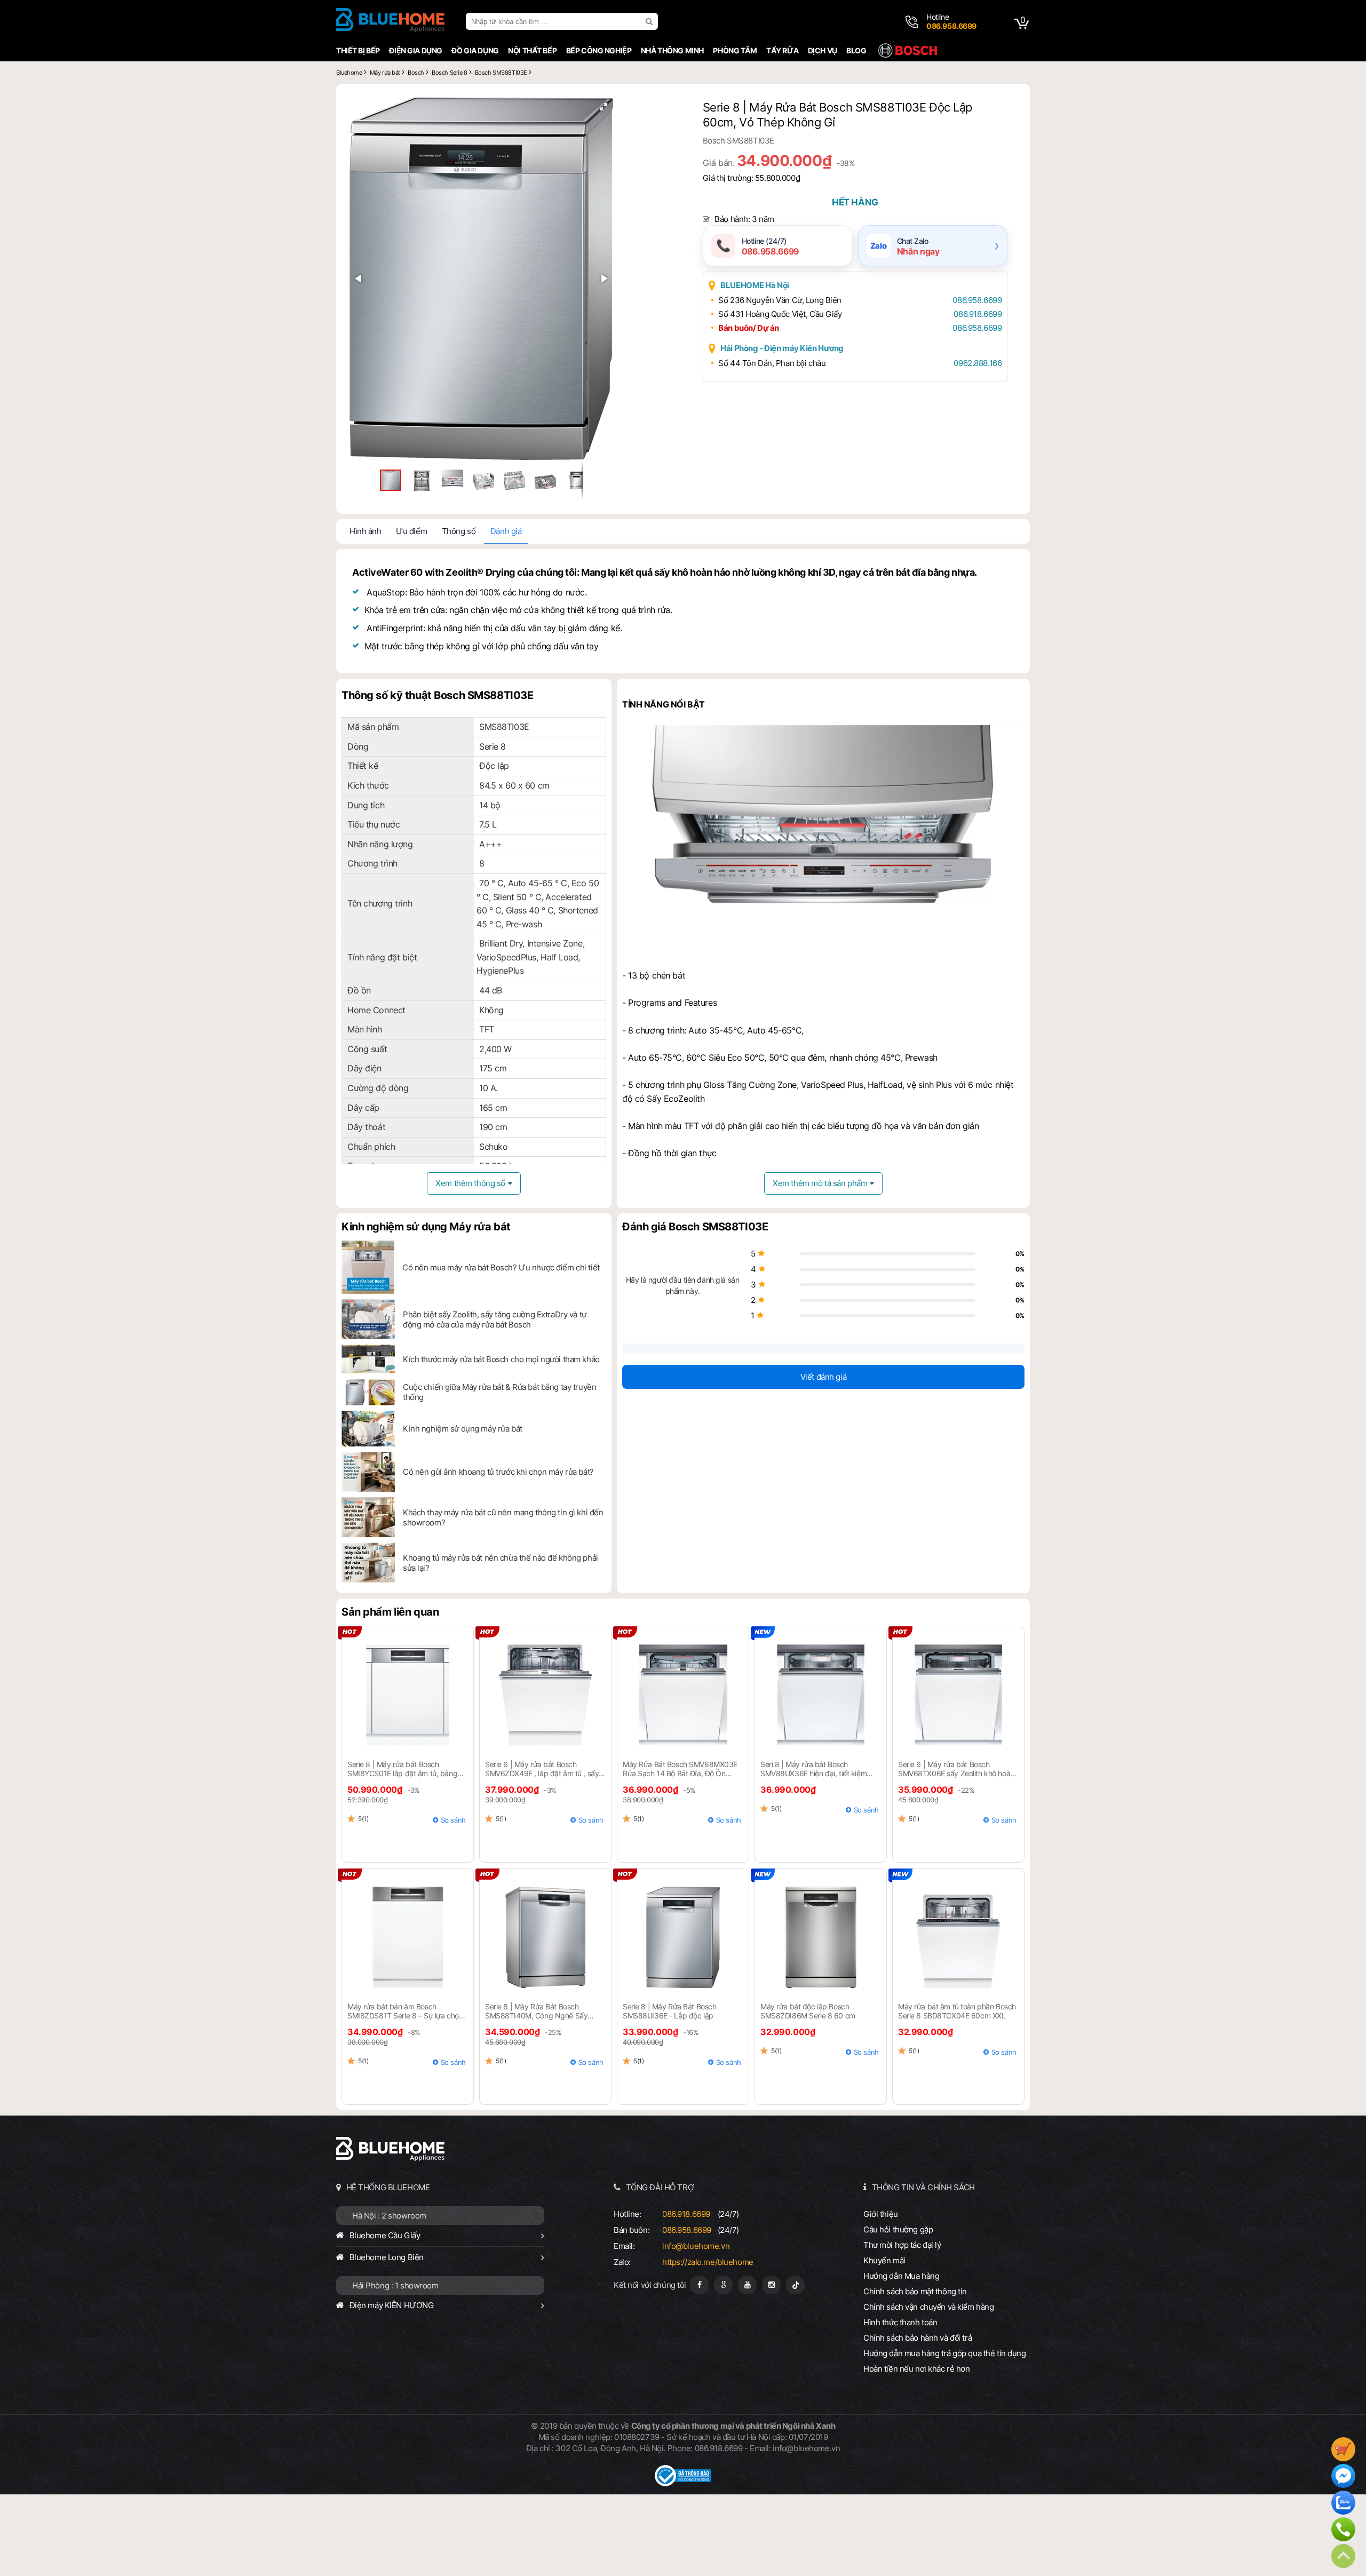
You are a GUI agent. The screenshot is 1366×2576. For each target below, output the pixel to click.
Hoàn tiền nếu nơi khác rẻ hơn (917, 2369)
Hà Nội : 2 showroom (389, 2216)
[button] (603, 107)
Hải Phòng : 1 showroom (395, 2285)
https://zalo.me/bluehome (708, 2262)
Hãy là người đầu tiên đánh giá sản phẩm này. (682, 1285)
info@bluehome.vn (696, 2246)
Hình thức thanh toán (900, 2322)
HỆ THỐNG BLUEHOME (388, 2187)
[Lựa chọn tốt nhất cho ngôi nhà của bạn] (390, 21)
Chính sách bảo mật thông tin (915, 2291)
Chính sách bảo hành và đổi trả (918, 2338)
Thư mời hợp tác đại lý (902, 2245)
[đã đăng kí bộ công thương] (683, 2483)
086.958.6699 (977, 300)
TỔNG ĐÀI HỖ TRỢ (660, 2187)
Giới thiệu (881, 2214)
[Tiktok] (795, 2285)
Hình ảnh (366, 531)
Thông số (459, 531)
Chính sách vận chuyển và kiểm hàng (928, 2307)
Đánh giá (506, 531)
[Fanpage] (699, 2285)
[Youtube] (747, 2285)
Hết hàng (855, 202)
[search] (650, 21)
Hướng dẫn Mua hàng (901, 2276)
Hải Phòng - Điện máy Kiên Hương (782, 348)
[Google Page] (723, 2285)
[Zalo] (1343, 2504)
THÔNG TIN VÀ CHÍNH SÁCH (923, 2187)
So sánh (453, 1820)
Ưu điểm (411, 531)
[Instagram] (771, 2285)
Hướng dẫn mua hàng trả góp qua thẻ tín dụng (945, 2353)
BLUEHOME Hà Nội (755, 285)
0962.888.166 (978, 363)
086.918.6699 (978, 314)
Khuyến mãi (884, 2260)
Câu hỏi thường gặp (898, 2229)
